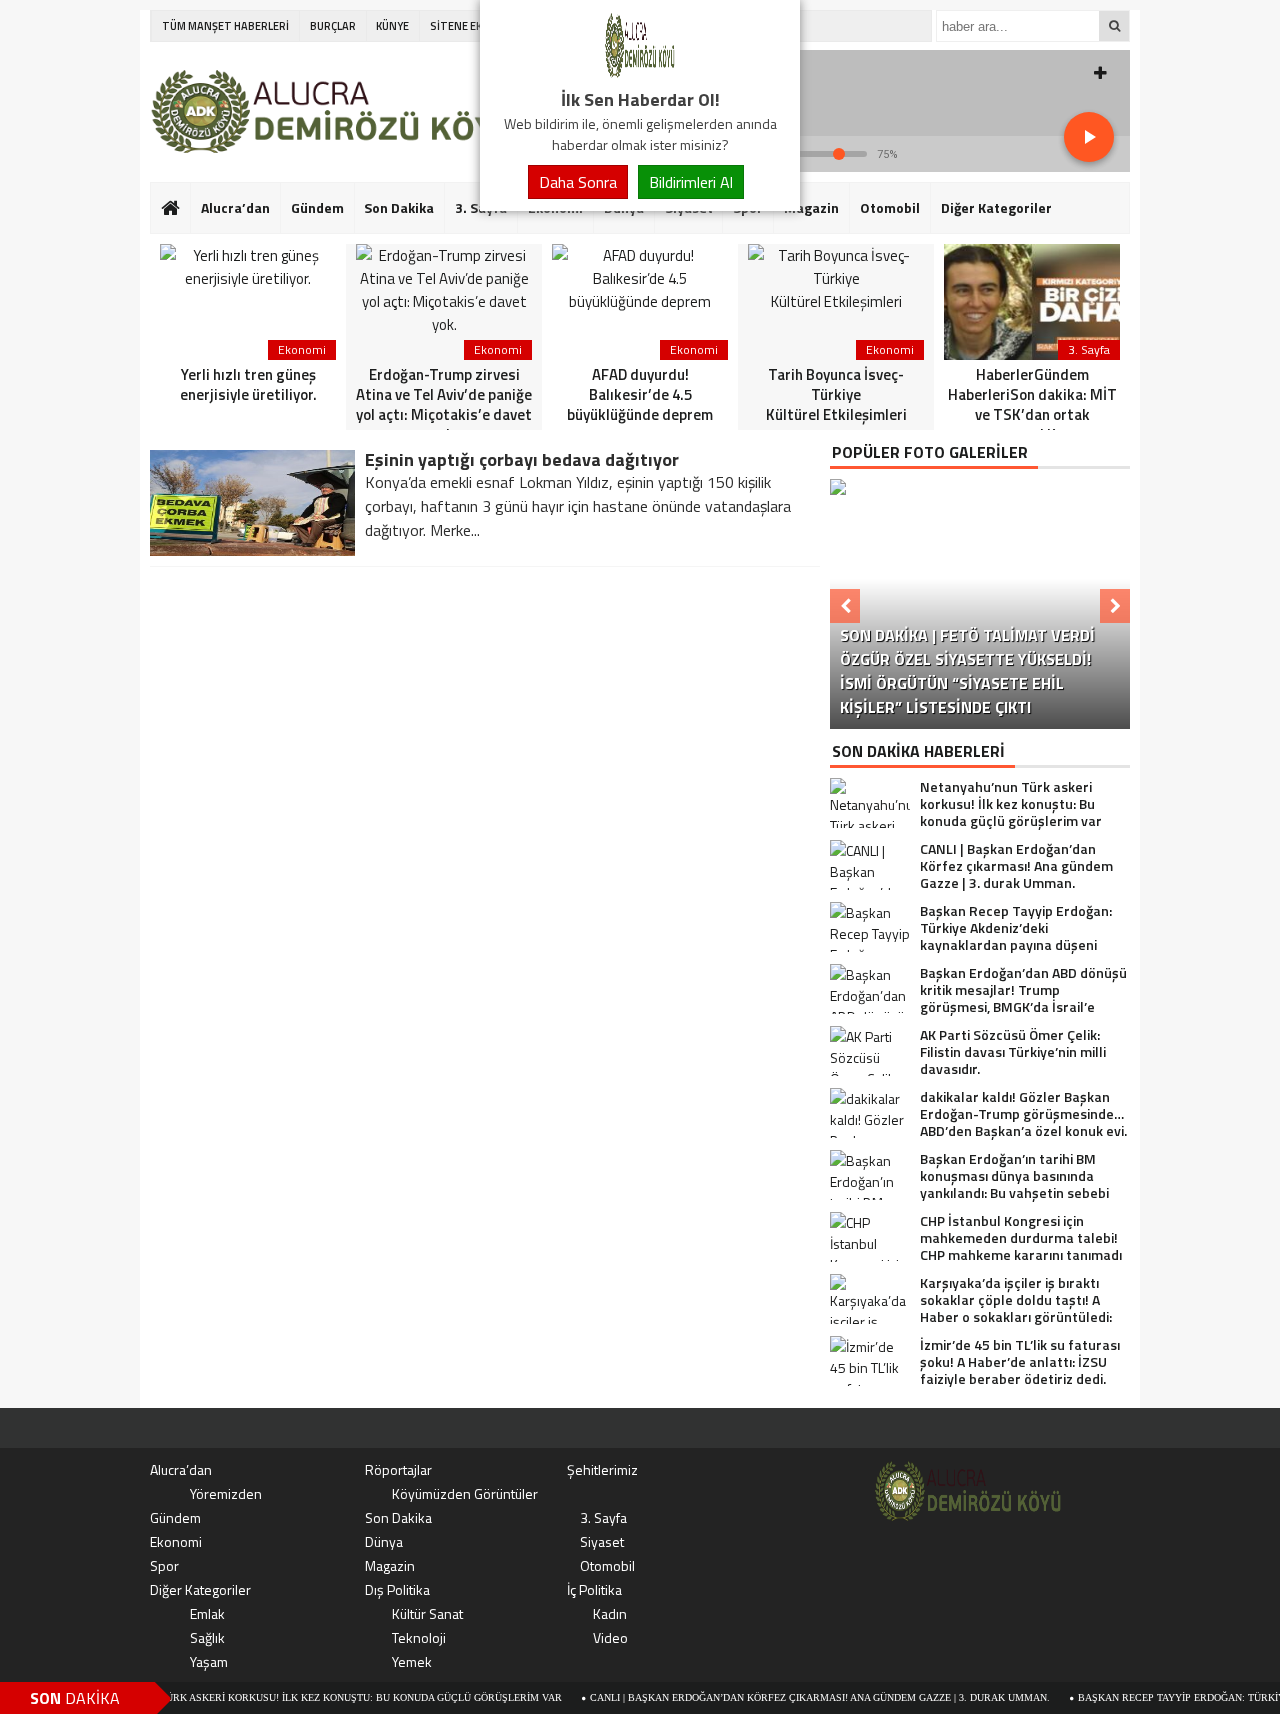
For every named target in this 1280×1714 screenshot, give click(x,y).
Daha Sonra (578, 182)
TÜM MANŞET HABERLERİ (225, 26)
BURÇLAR (333, 26)
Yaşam (209, 1661)
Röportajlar (398, 1469)
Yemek (412, 1661)
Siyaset (602, 1541)
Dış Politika (397, 1589)
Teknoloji (419, 1637)
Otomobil (890, 207)
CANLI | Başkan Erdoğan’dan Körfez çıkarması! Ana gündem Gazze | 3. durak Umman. (786, 1697)
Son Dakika (399, 207)
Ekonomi (176, 1541)
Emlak (207, 1613)
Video (610, 1637)
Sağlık (207, 1637)
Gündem (317, 207)
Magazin (811, 207)
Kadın (610, 1613)
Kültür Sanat (427, 1613)
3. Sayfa (603, 1517)
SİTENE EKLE (461, 26)
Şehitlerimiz (602, 1469)
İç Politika (594, 1589)
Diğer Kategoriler (996, 207)
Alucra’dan (235, 207)
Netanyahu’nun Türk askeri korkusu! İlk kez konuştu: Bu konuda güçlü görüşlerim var (284, 1697)
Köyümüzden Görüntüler (465, 1493)
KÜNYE (392, 26)
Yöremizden (226, 1493)
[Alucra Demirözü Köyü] (640, 74)
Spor (164, 1565)
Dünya (384, 1541)
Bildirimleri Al (691, 182)
